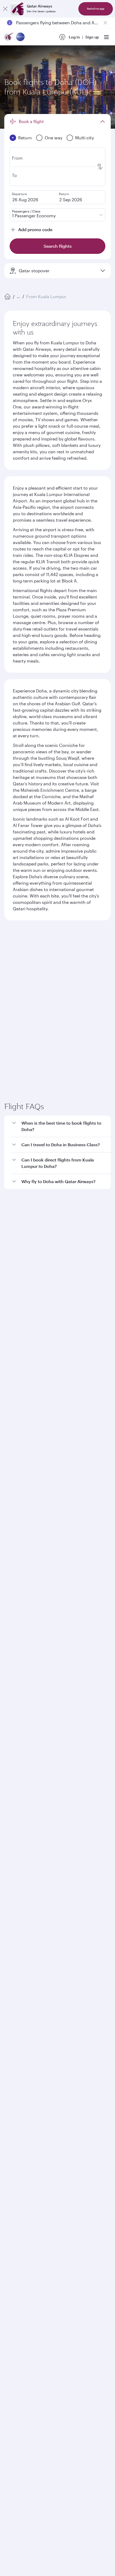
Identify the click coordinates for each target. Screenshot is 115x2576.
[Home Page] (7, 297)
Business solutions (20, 1971)
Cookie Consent (23, 2276)
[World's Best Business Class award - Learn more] (18, 2165)
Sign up (92, 37)
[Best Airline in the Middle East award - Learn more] (18, 2219)
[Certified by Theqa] (28, 2045)
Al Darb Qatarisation (23, 1914)
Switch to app (96, 9)
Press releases (17, 1896)
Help (8, 2010)
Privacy (63, 2258)
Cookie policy (21, 2258)
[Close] (5, 9)
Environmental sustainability (30, 1931)
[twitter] (25, 2094)
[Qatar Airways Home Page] (9, 37)
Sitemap (76, 2267)
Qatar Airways (17, 1866)
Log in (74, 37)
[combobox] (54, 964)
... (18, 296)
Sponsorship (16, 1905)
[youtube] (50, 2094)
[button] (61, 1251)
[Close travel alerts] (105, 23)
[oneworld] (20, 37)
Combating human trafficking (35, 2267)
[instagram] (63, 2094)
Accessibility (88, 2258)
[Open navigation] (106, 37)
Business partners (20, 1991)
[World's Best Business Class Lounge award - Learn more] (18, 2192)
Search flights (58, 1051)
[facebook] (13, 2094)
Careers (11, 1888)
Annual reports (18, 1922)
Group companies (20, 1952)
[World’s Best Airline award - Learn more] (18, 2139)
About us (12, 1879)
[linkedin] (38, 2094)
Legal (45, 2258)
